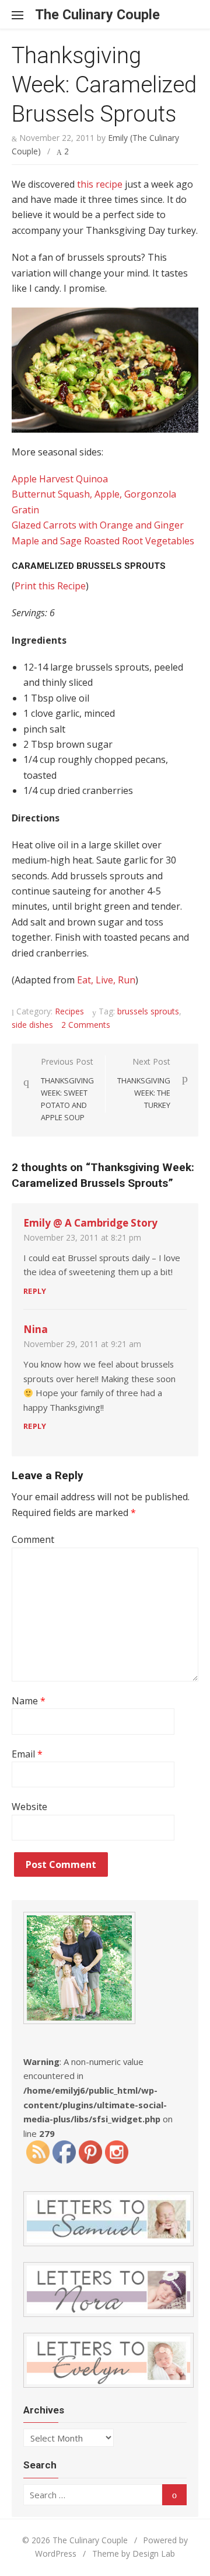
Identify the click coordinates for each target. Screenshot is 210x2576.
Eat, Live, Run (106, 980)
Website (29, 1807)
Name (29, 1701)
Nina (36, 1329)
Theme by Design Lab (134, 2553)
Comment (33, 1539)
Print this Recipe (50, 586)
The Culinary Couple (97, 15)
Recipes (69, 1011)
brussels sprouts (148, 1011)
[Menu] (23, 15)
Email (27, 1754)
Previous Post (67, 1089)
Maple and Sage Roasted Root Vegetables (103, 541)
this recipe (100, 184)
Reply (35, 1291)
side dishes (32, 1025)
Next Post (144, 1083)
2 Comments (86, 1025)
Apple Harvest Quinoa (60, 479)
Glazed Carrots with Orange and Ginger (98, 525)
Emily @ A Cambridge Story (90, 1223)
